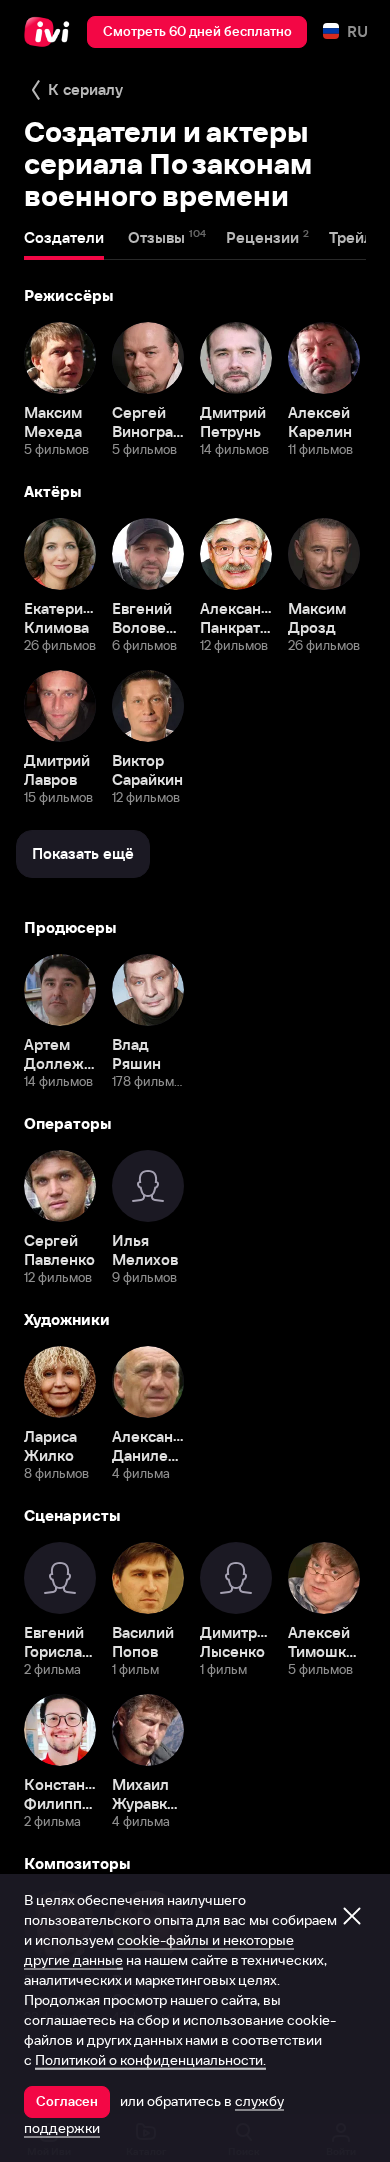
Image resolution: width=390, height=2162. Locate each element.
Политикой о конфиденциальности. (150, 2060)
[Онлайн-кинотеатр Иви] (51, 32)
